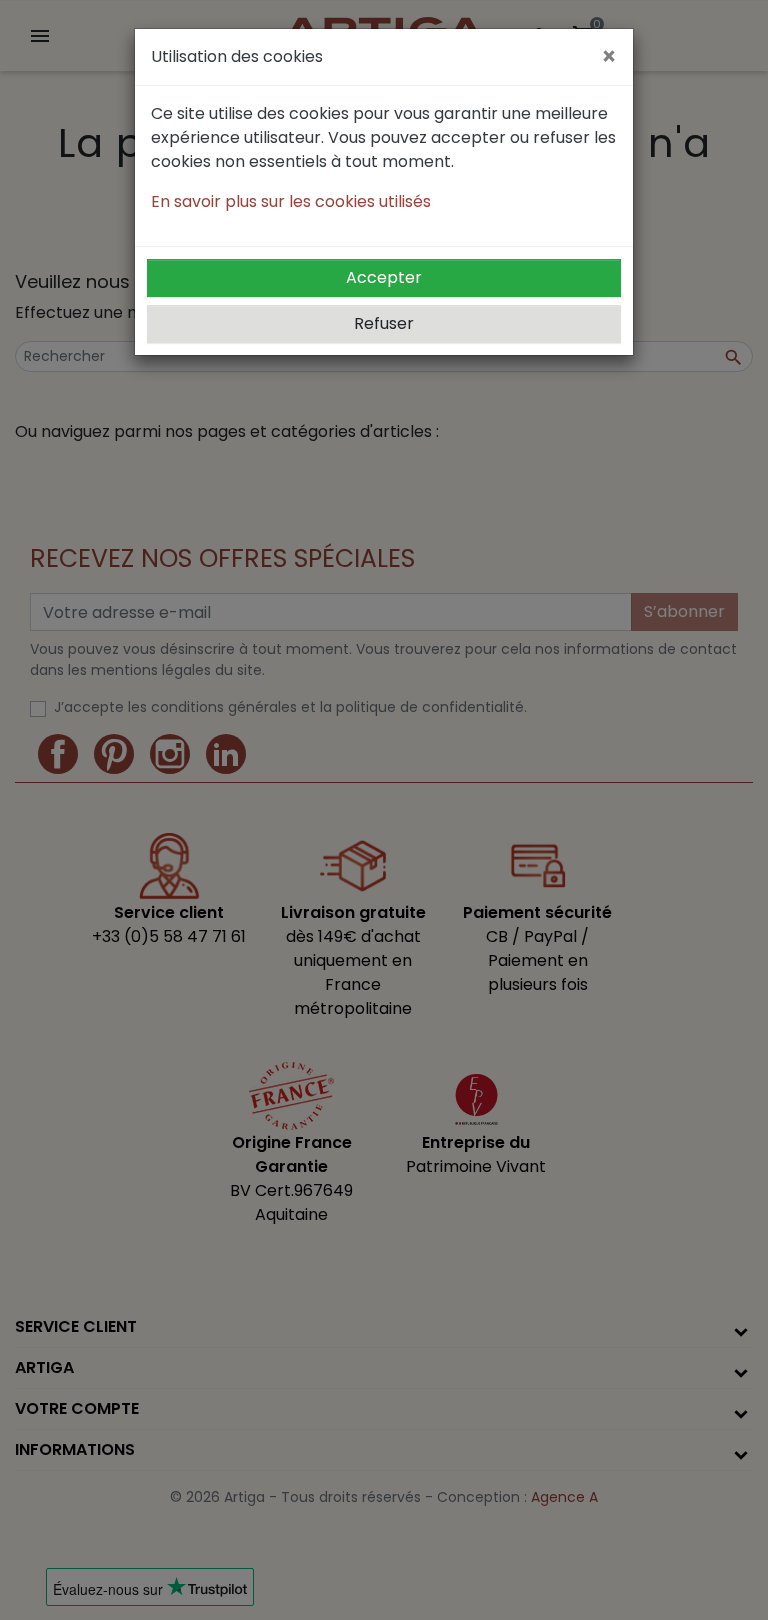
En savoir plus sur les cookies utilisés (291, 201)
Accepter (384, 277)
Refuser (384, 323)
